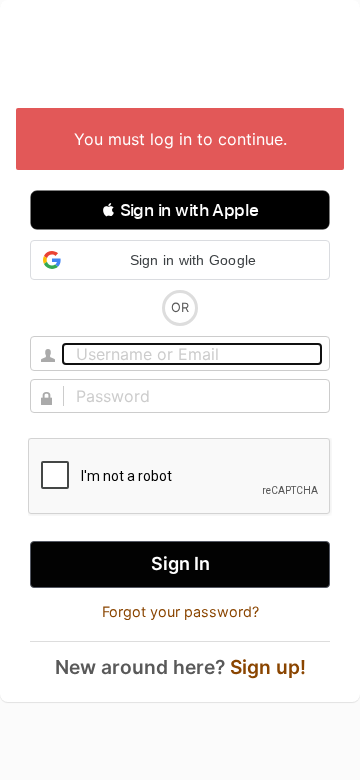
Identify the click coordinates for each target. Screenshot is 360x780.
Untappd (180, 56)
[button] (180, 210)
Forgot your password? (180, 611)
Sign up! (268, 667)
